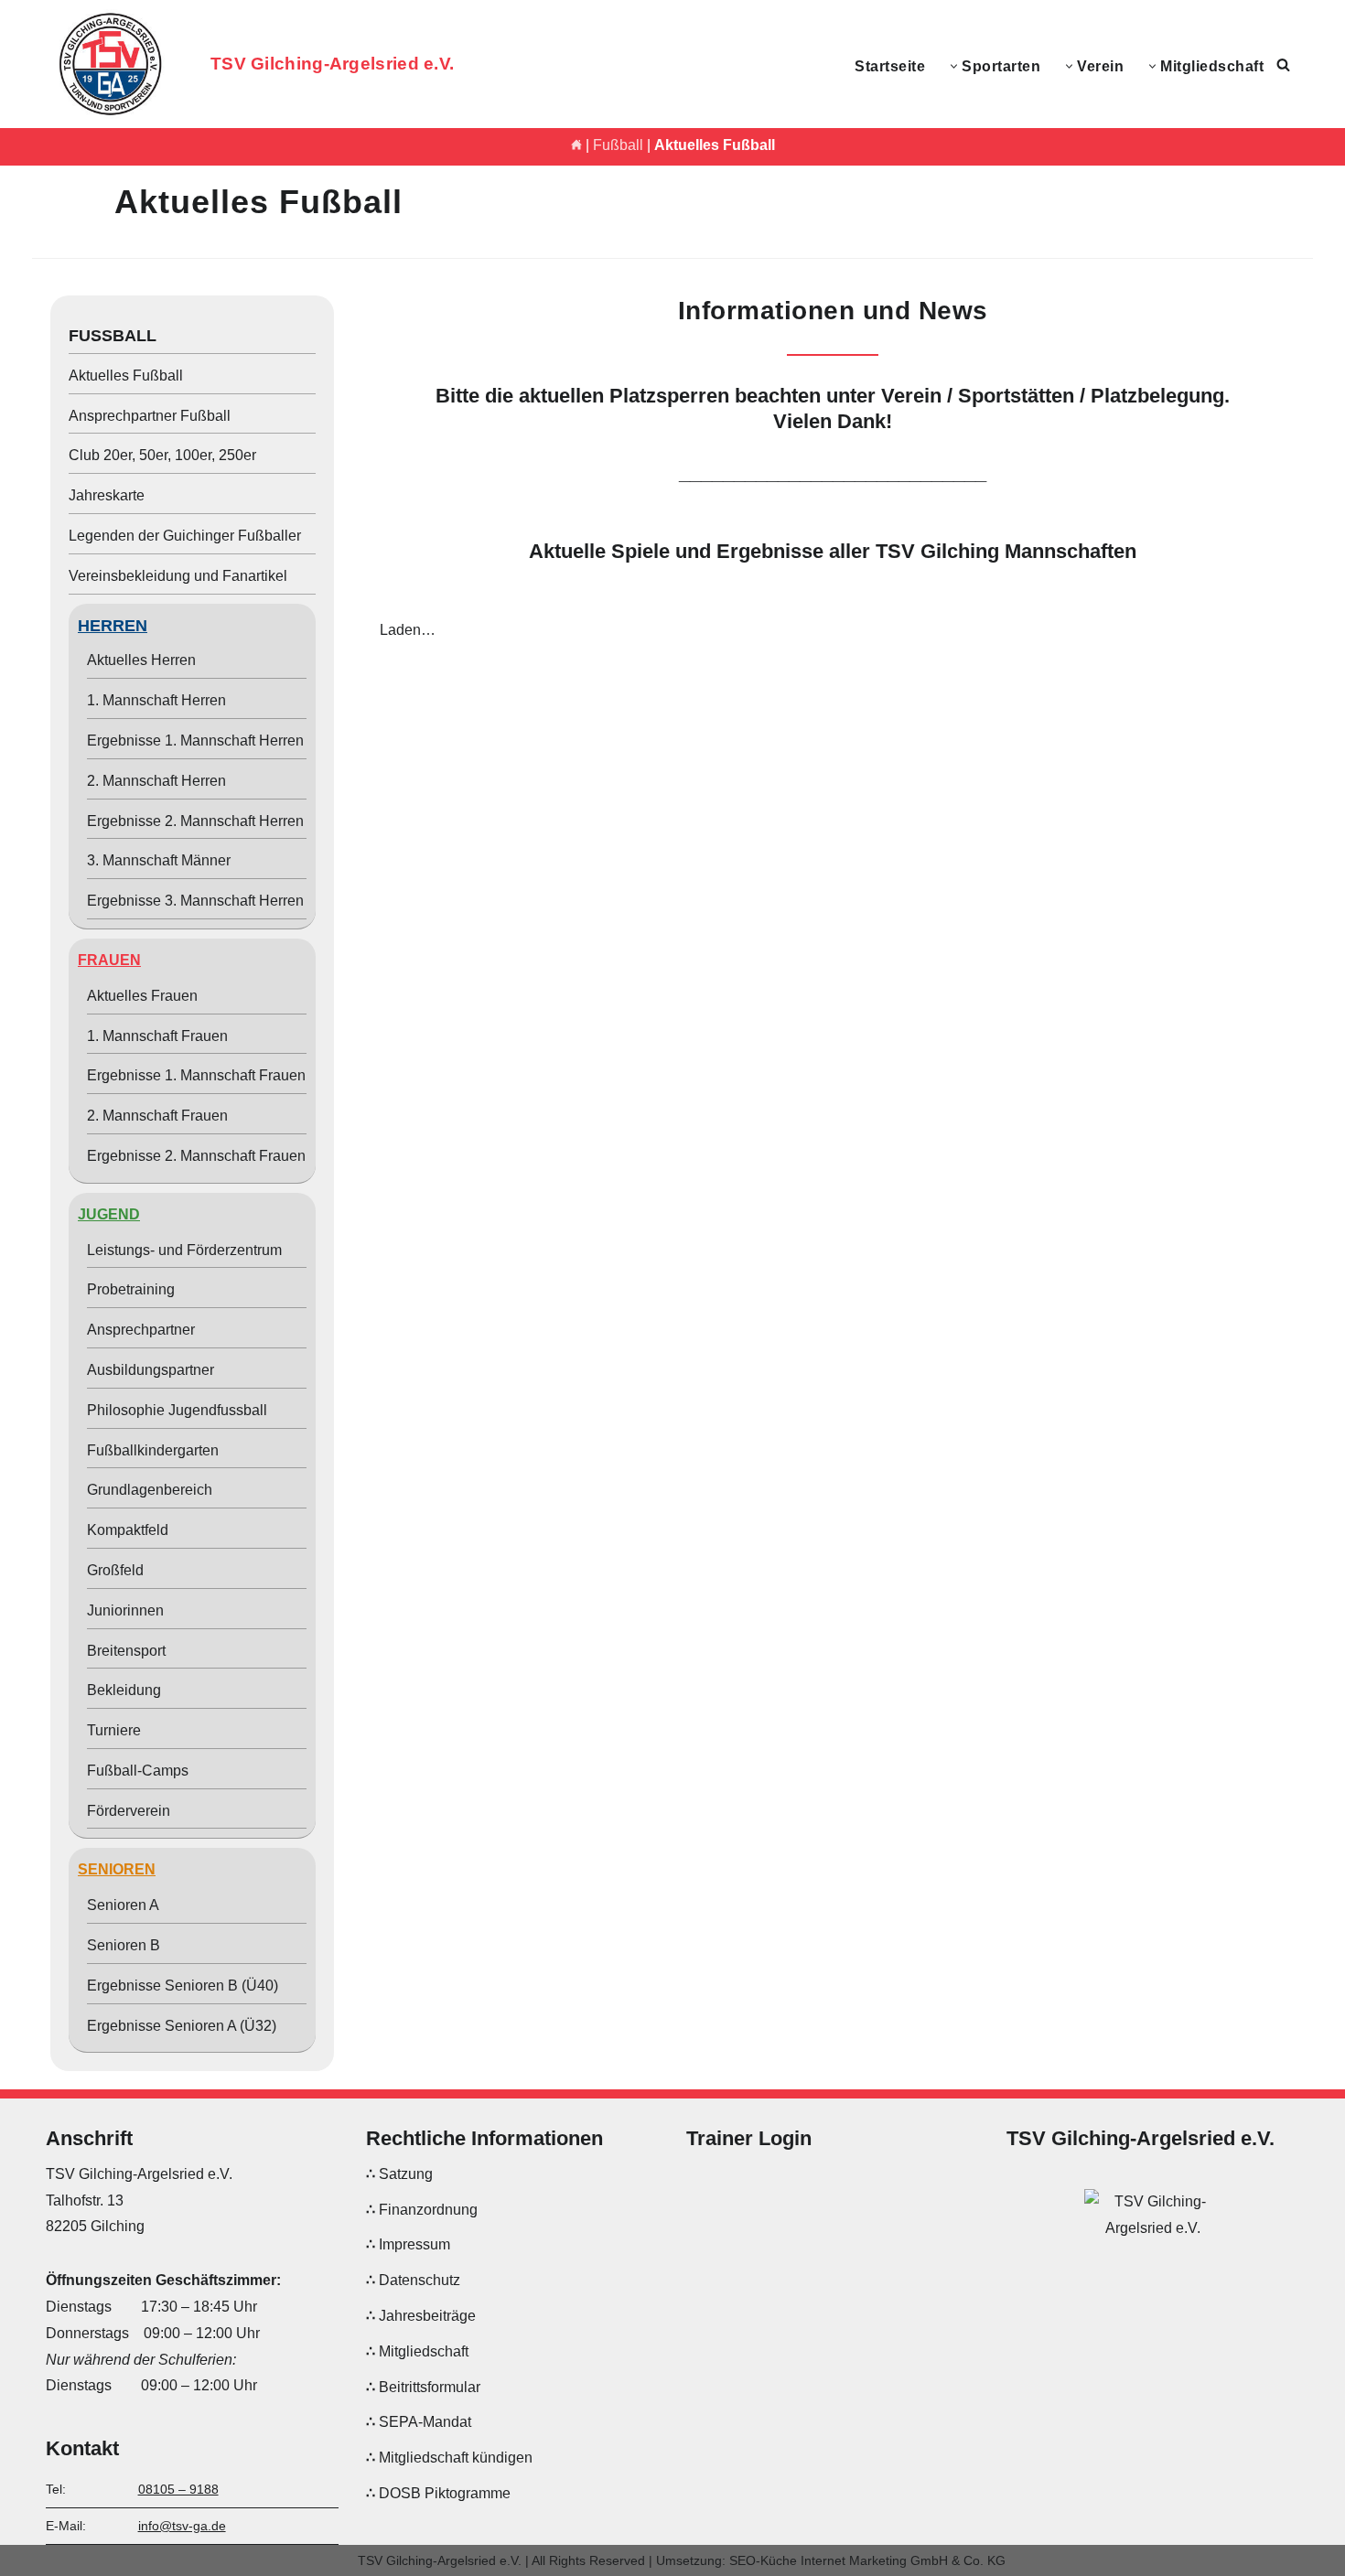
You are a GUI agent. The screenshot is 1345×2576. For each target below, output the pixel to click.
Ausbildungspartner (151, 1370)
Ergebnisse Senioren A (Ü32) (182, 2026)
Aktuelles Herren (141, 660)
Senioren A (123, 1905)
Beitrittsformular (430, 2387)
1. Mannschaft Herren (156, 700)
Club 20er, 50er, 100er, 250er (162, 455)
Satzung (406, 2174)
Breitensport (126, 1651)
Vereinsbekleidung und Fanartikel (178, 576)
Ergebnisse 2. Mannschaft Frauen (196, 1156)
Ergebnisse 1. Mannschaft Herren (195, 741)
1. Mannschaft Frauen (157, 1036)
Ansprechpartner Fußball (150, 416)
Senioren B (124, 1945)
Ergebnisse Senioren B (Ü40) (183, 1986)
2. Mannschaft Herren (156, 781)
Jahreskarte (107, 495)
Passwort (716, 2272)
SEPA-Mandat (425, 2423)
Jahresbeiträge (427, 2316)
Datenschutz (420, 2281)
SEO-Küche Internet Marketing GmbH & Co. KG (867, 2560)
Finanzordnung (428, 2210)
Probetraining (131, 1289)
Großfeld (115, 1570)
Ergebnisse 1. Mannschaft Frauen (196, 1075)
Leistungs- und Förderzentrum (184, 1250)
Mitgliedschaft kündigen (456, 2458)
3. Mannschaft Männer (159, 860)
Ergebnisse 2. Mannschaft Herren (195, 821)
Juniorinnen (125, 1610)
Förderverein (129, 1811)
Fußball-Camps (138, 1771)
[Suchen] (1283, 64)
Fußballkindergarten (153, 1450)
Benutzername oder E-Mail (771, 2188)
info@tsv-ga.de (182, 2526)
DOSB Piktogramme (445, 2493)
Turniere (114, 1730)
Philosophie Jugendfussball (177, 1410)
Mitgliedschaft (424, 2351)
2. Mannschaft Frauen (157, 1116)
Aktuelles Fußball (126, 376)
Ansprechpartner (141, 1330)
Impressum (414, 2245)
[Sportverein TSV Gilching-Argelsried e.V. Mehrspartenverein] (114, 64)
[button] (954, 66)
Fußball (618, 145)
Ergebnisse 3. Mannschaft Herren (195, 901)
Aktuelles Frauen (142, 996)
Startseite (890, 66)
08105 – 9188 (178, 2489)
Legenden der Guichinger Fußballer (185, 536)
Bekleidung (124, 1690)
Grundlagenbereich (150, 1490)
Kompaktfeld (128, 1530)
